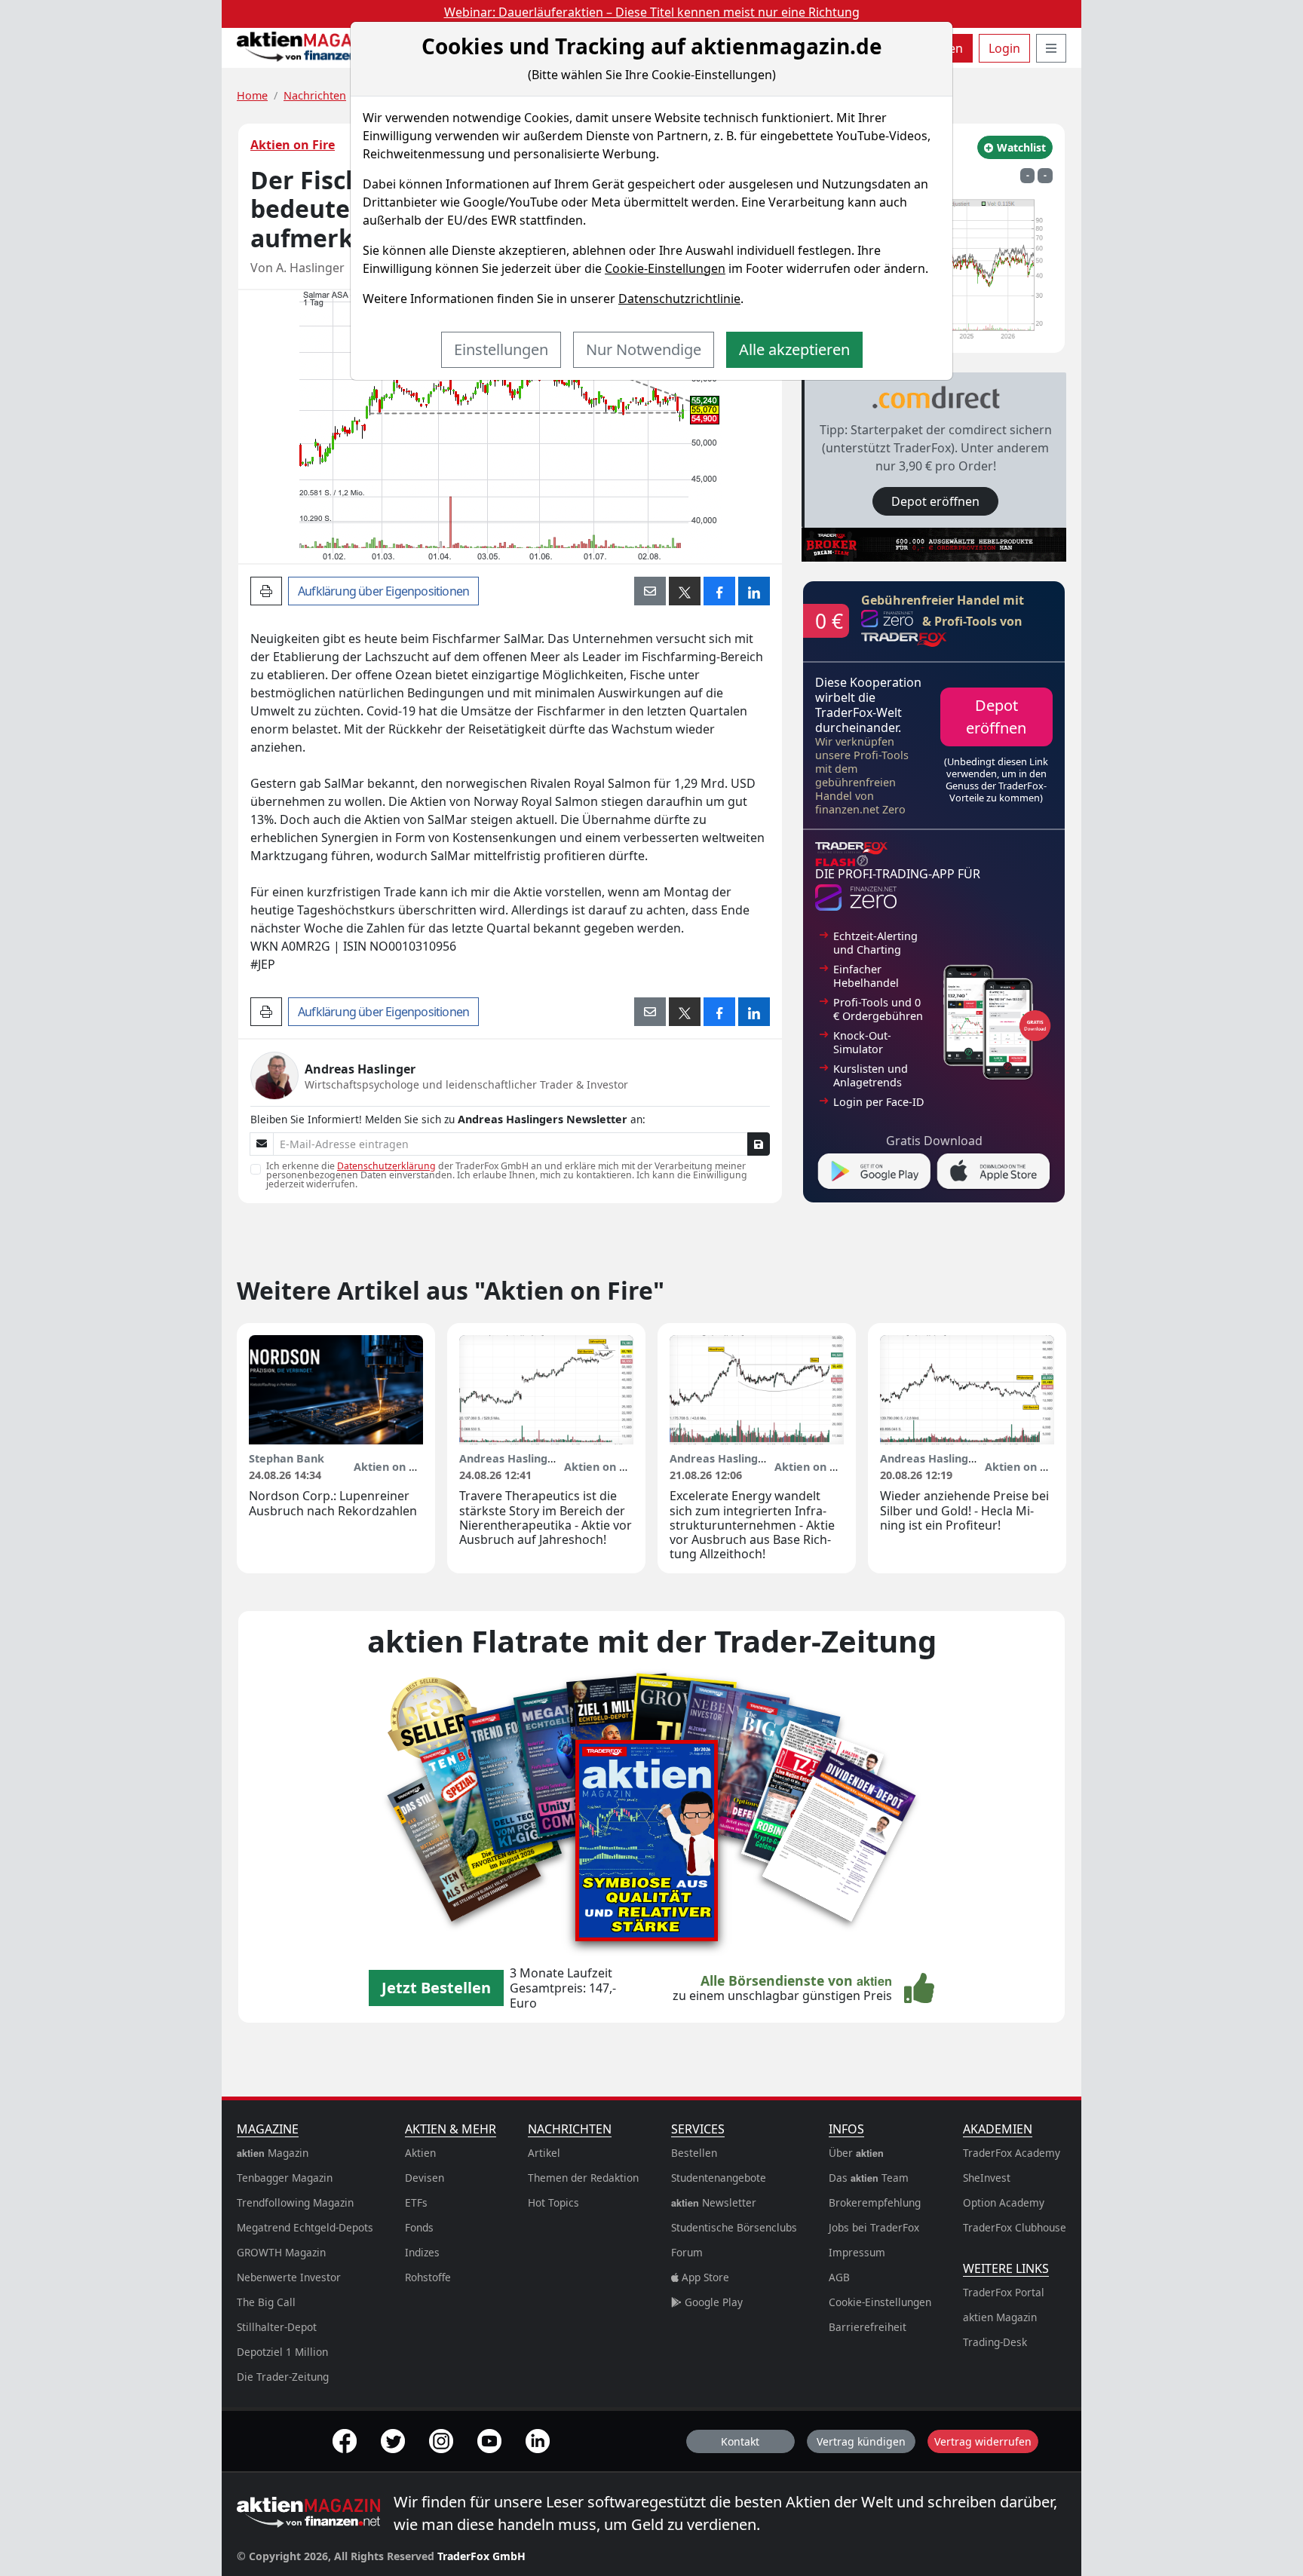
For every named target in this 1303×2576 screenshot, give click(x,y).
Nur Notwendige (644, 349)
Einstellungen (501, 349)
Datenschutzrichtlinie (679, 299)
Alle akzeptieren (794, 349)
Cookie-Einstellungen (665, 268)
